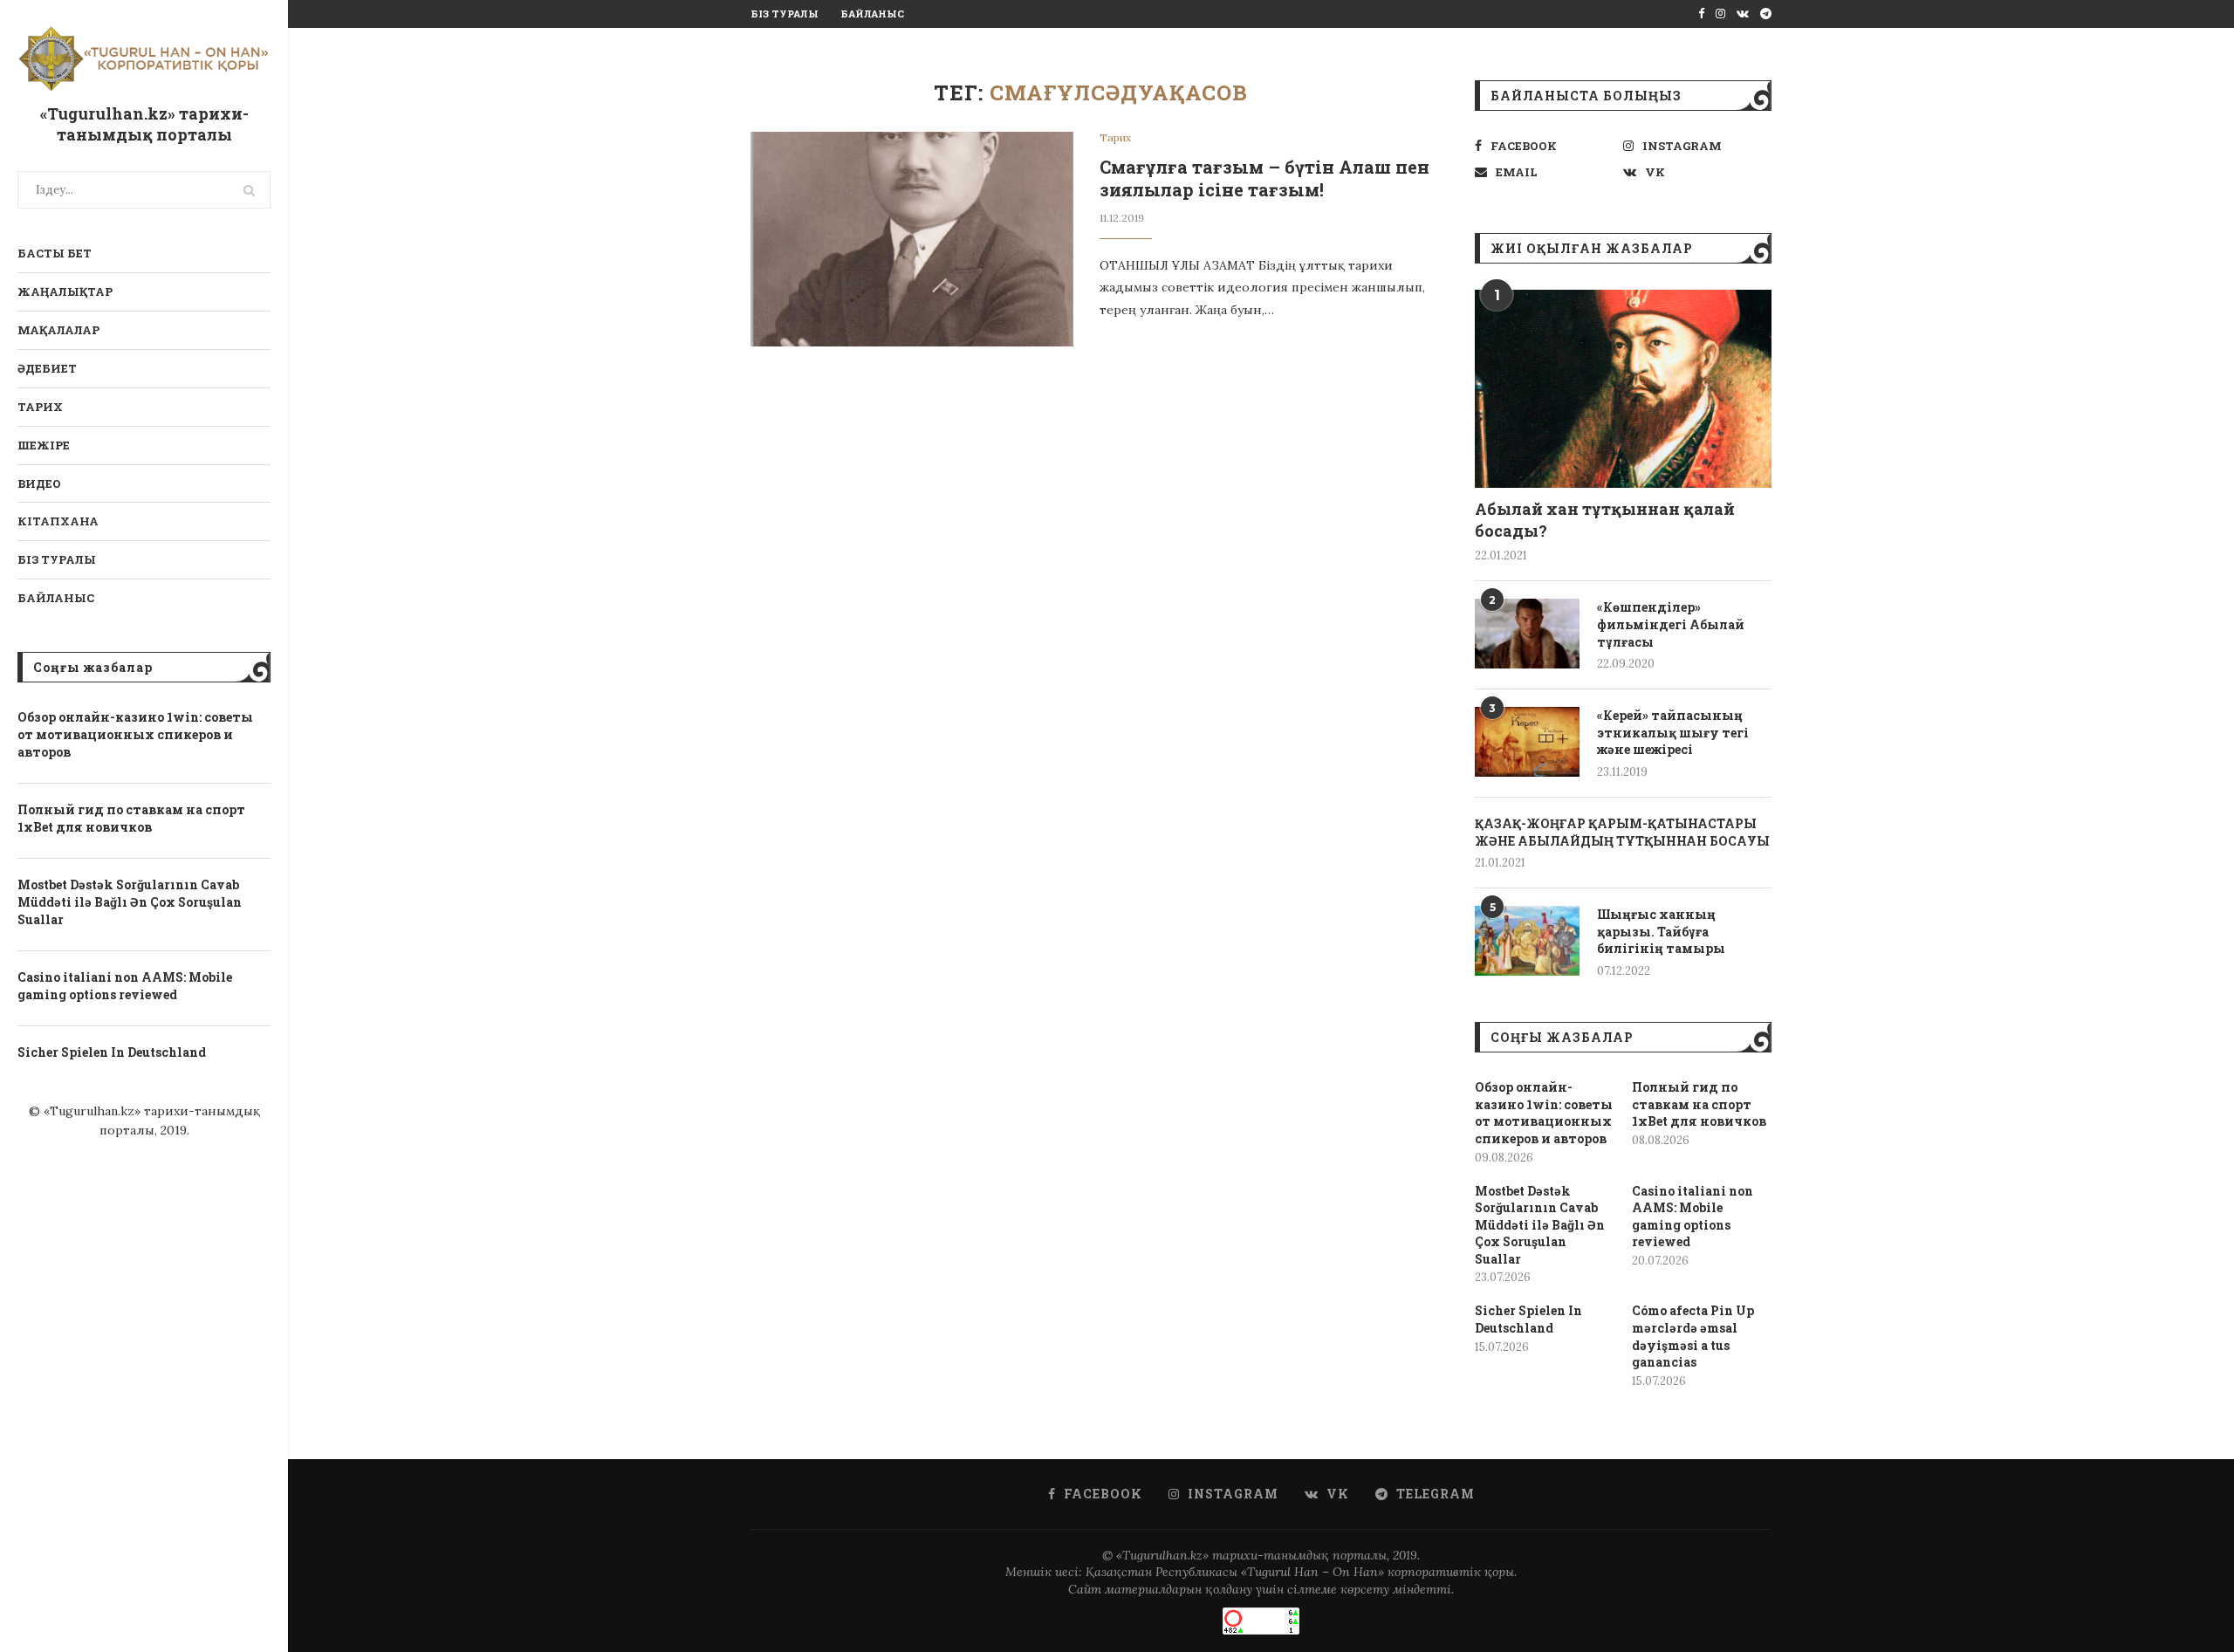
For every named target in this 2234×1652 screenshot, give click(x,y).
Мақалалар (58, 330)
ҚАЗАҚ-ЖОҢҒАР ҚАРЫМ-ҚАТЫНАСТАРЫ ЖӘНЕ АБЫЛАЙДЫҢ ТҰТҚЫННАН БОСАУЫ (1622, 832)
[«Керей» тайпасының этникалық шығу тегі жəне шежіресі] (1527, 742)
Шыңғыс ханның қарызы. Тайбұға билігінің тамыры (1661, 931)
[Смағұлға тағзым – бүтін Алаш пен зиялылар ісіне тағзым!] (912, 240)
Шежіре (44, 445)
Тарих (40, 407)
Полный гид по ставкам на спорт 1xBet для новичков (131, 818)
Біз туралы (57, 559)
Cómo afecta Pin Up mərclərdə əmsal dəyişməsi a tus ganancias (1693, 1336)
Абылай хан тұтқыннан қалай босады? (1605, 520)
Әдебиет (47, 368)
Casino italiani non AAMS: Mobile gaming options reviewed (125, 986)
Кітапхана (58, 521)
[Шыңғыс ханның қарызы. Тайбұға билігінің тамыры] (1527, 941)
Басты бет (55, 253)
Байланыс (56, 598)
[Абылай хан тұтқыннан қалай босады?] (1623, 389)
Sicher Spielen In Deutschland (112, 1052)
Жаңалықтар (65, 291)
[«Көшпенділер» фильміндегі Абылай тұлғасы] (1527, 634)
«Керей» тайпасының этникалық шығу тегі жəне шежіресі (1673, 732)
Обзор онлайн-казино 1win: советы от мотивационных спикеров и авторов (135, 734)
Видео (39, 483)
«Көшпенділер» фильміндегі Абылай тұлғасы (1671, 624)
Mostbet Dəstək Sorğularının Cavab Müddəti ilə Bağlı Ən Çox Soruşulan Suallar (130, 901)
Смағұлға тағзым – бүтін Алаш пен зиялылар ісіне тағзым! (1264, 178)
